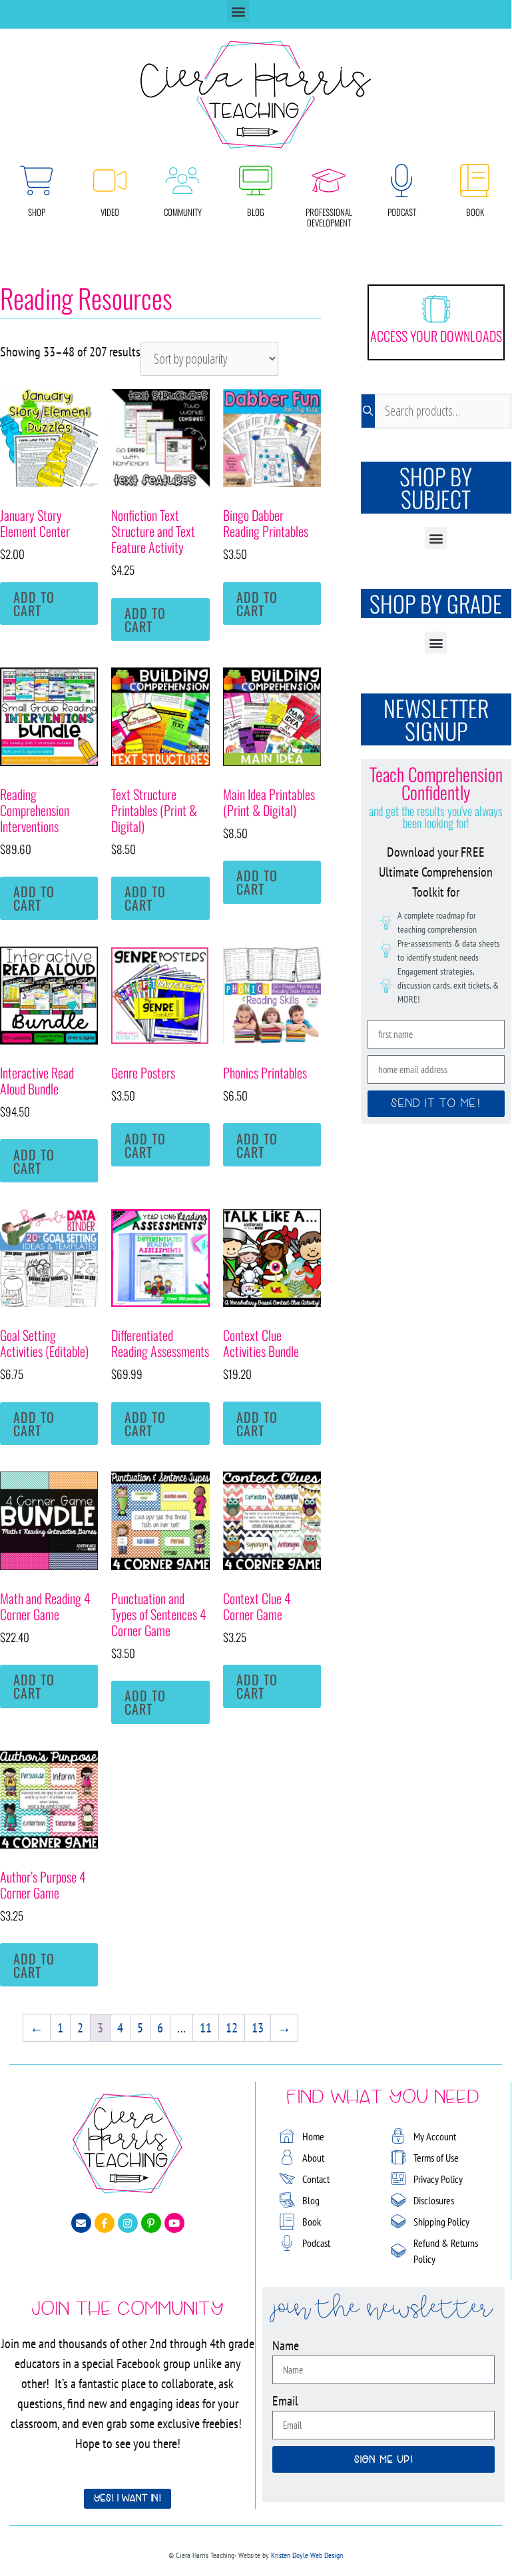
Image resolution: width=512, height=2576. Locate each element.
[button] (238, 11)
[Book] (475, 181)
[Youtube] (174, 2223)
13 (258, 2028)
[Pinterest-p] (151, 2223)
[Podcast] (401, 181)
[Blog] (256, 181)
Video (110, 212)
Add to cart (34, 604)
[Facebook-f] (105, 2223)
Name (286, 2346)
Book (475, 212)
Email (285, 2401)
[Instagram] (128, 2223)
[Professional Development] (329, 181)
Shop (37, 212)
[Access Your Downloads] (436, 309)
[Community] (182, 181)
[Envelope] (81, 2223)
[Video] (110, 181)
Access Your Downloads (436, 336)
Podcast (402, 212)
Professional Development (329, 217)
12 (232, 2028)
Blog (256, 212)
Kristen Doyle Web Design (307, 2555)
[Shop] (37, 181)
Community (183, 212)
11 (206, 2028)
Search (368, 411)
